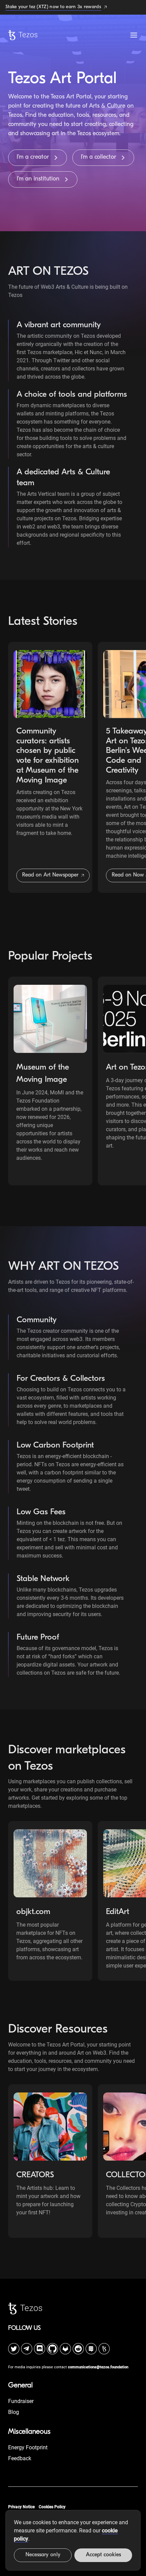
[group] (50, 767)
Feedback (20, 2458)
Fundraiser (21, 2401)
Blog (14, 2412)
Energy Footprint (28, 2447)
